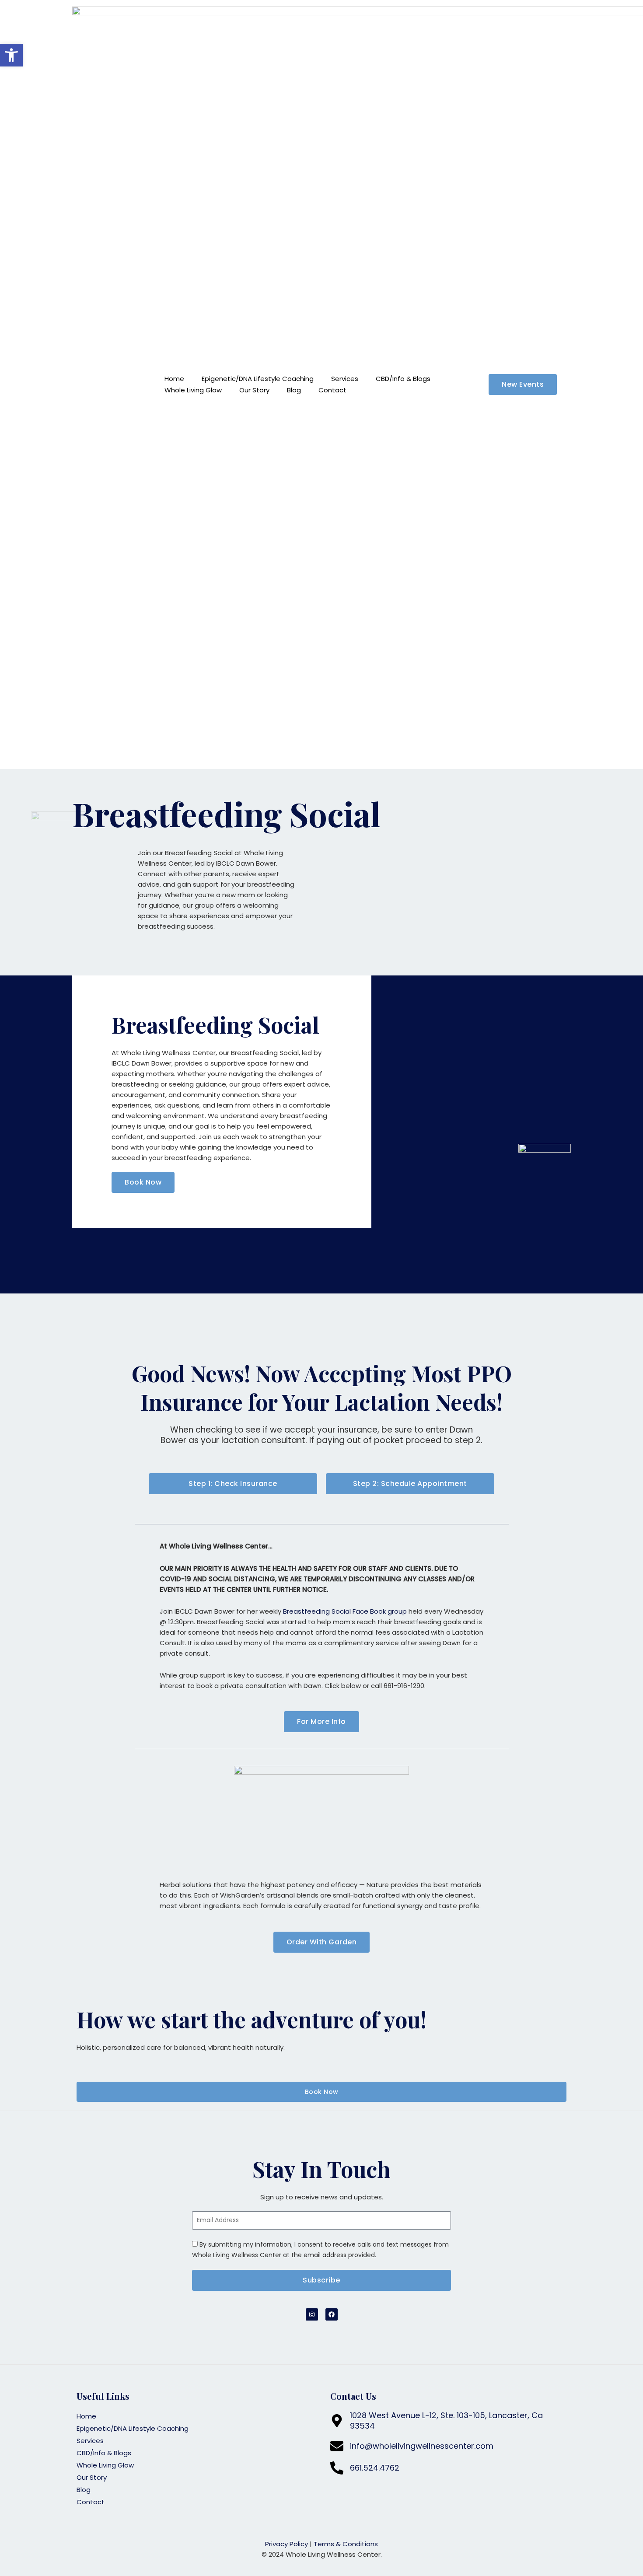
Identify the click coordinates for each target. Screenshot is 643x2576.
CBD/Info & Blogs (403, 379)
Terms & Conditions (346, 2544)
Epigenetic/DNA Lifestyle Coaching (258, 379)
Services (345, 379)
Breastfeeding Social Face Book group (345, 1611)
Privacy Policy (287, 2544)
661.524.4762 (375, 2468)
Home (174, 379)
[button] (11, 55)
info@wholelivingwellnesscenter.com (422, 2446)
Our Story (254, 390)
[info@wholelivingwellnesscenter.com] (337, 2446)
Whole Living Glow (193, 390)
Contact (332, 390)
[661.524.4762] (337, 2468)
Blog (294, 390)
